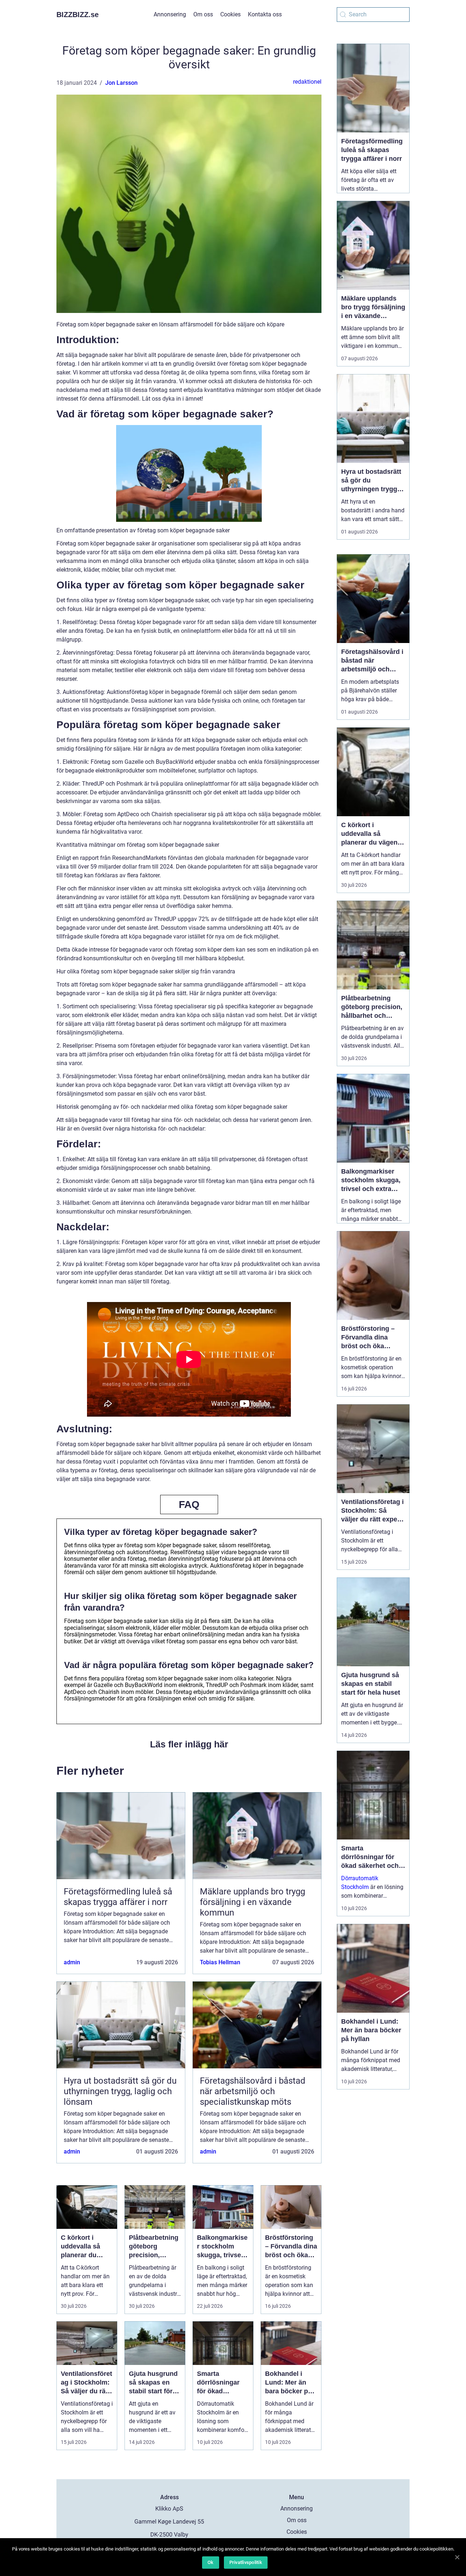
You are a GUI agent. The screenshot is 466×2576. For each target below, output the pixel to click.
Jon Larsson (121, 83)
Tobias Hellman (220, 1962)
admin (72, 1962)
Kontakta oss (265, 14)
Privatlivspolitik (246, 2562)
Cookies (230, 14)
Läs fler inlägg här (189, 1744)
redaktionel (307, 82)
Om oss (203, 14)
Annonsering (170, 14)
